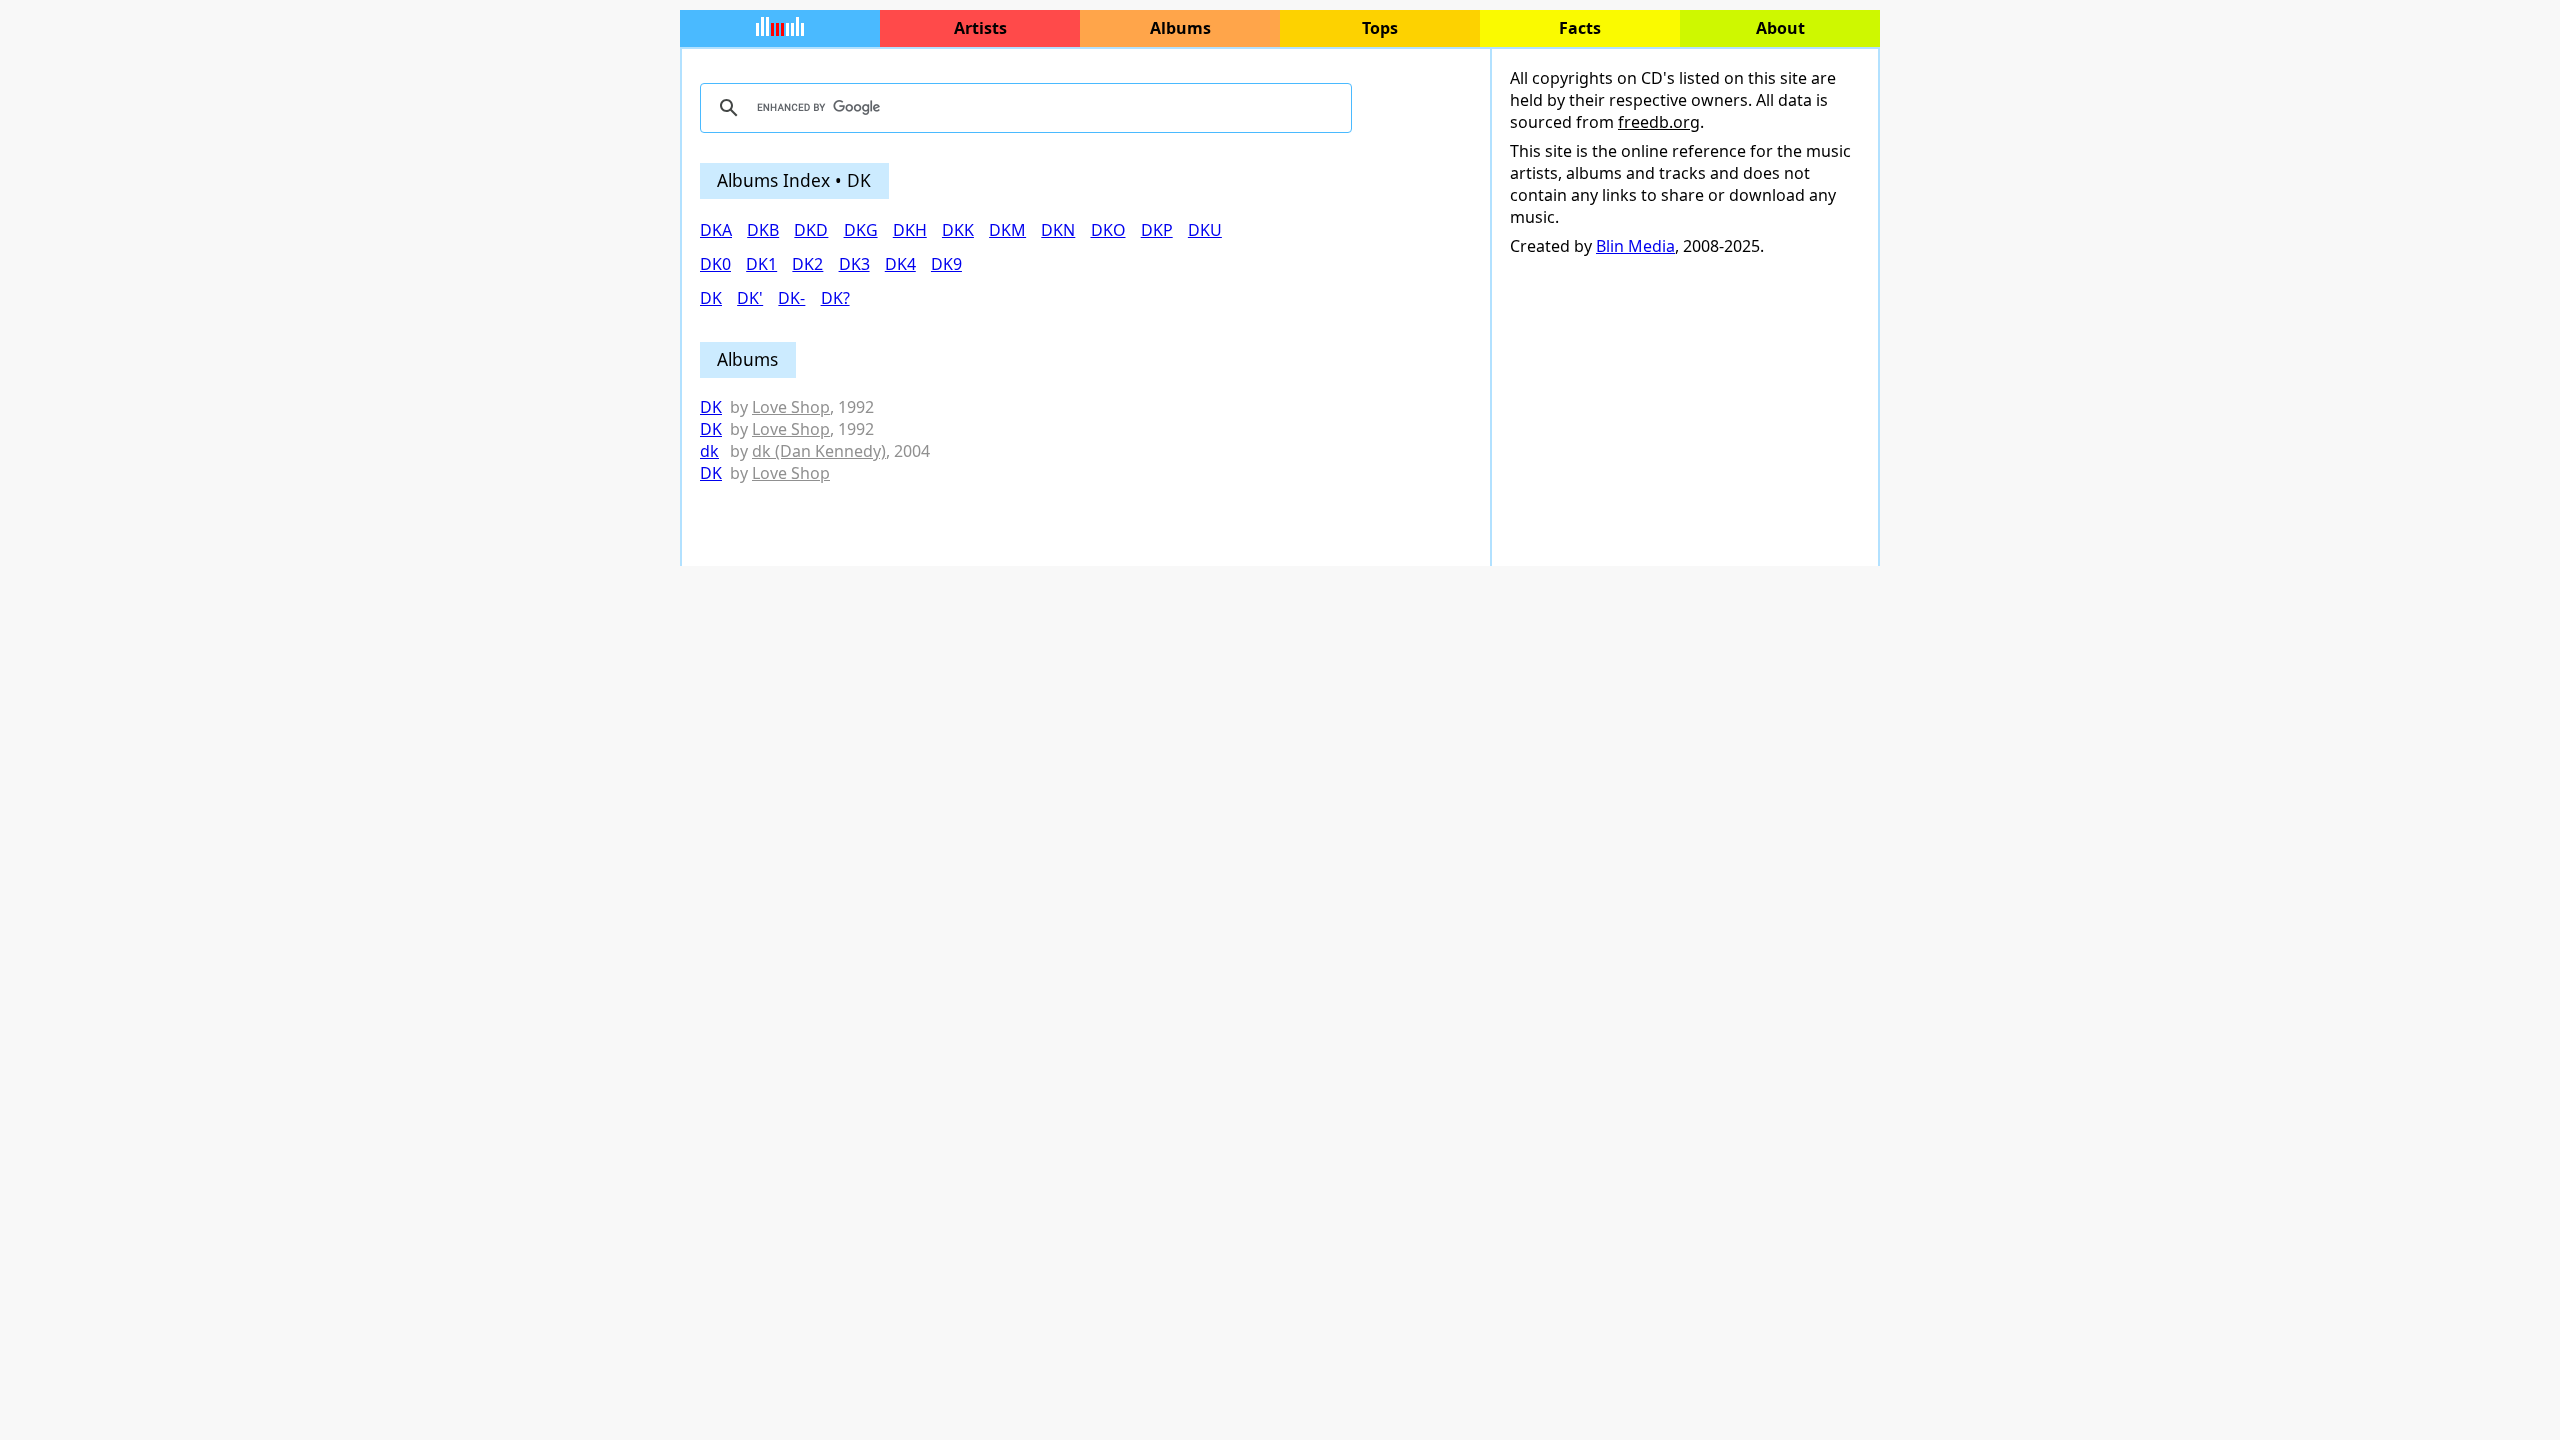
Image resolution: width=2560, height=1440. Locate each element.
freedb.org (1659, 122)
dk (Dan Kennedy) (819, 451)
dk (709, 451)
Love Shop (791, 407)
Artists (980, 28)
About (1780, 28)
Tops (1380, 28)
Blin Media (1635, 246)
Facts (1580, 28)
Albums (1180, 28)
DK (711, 407)
